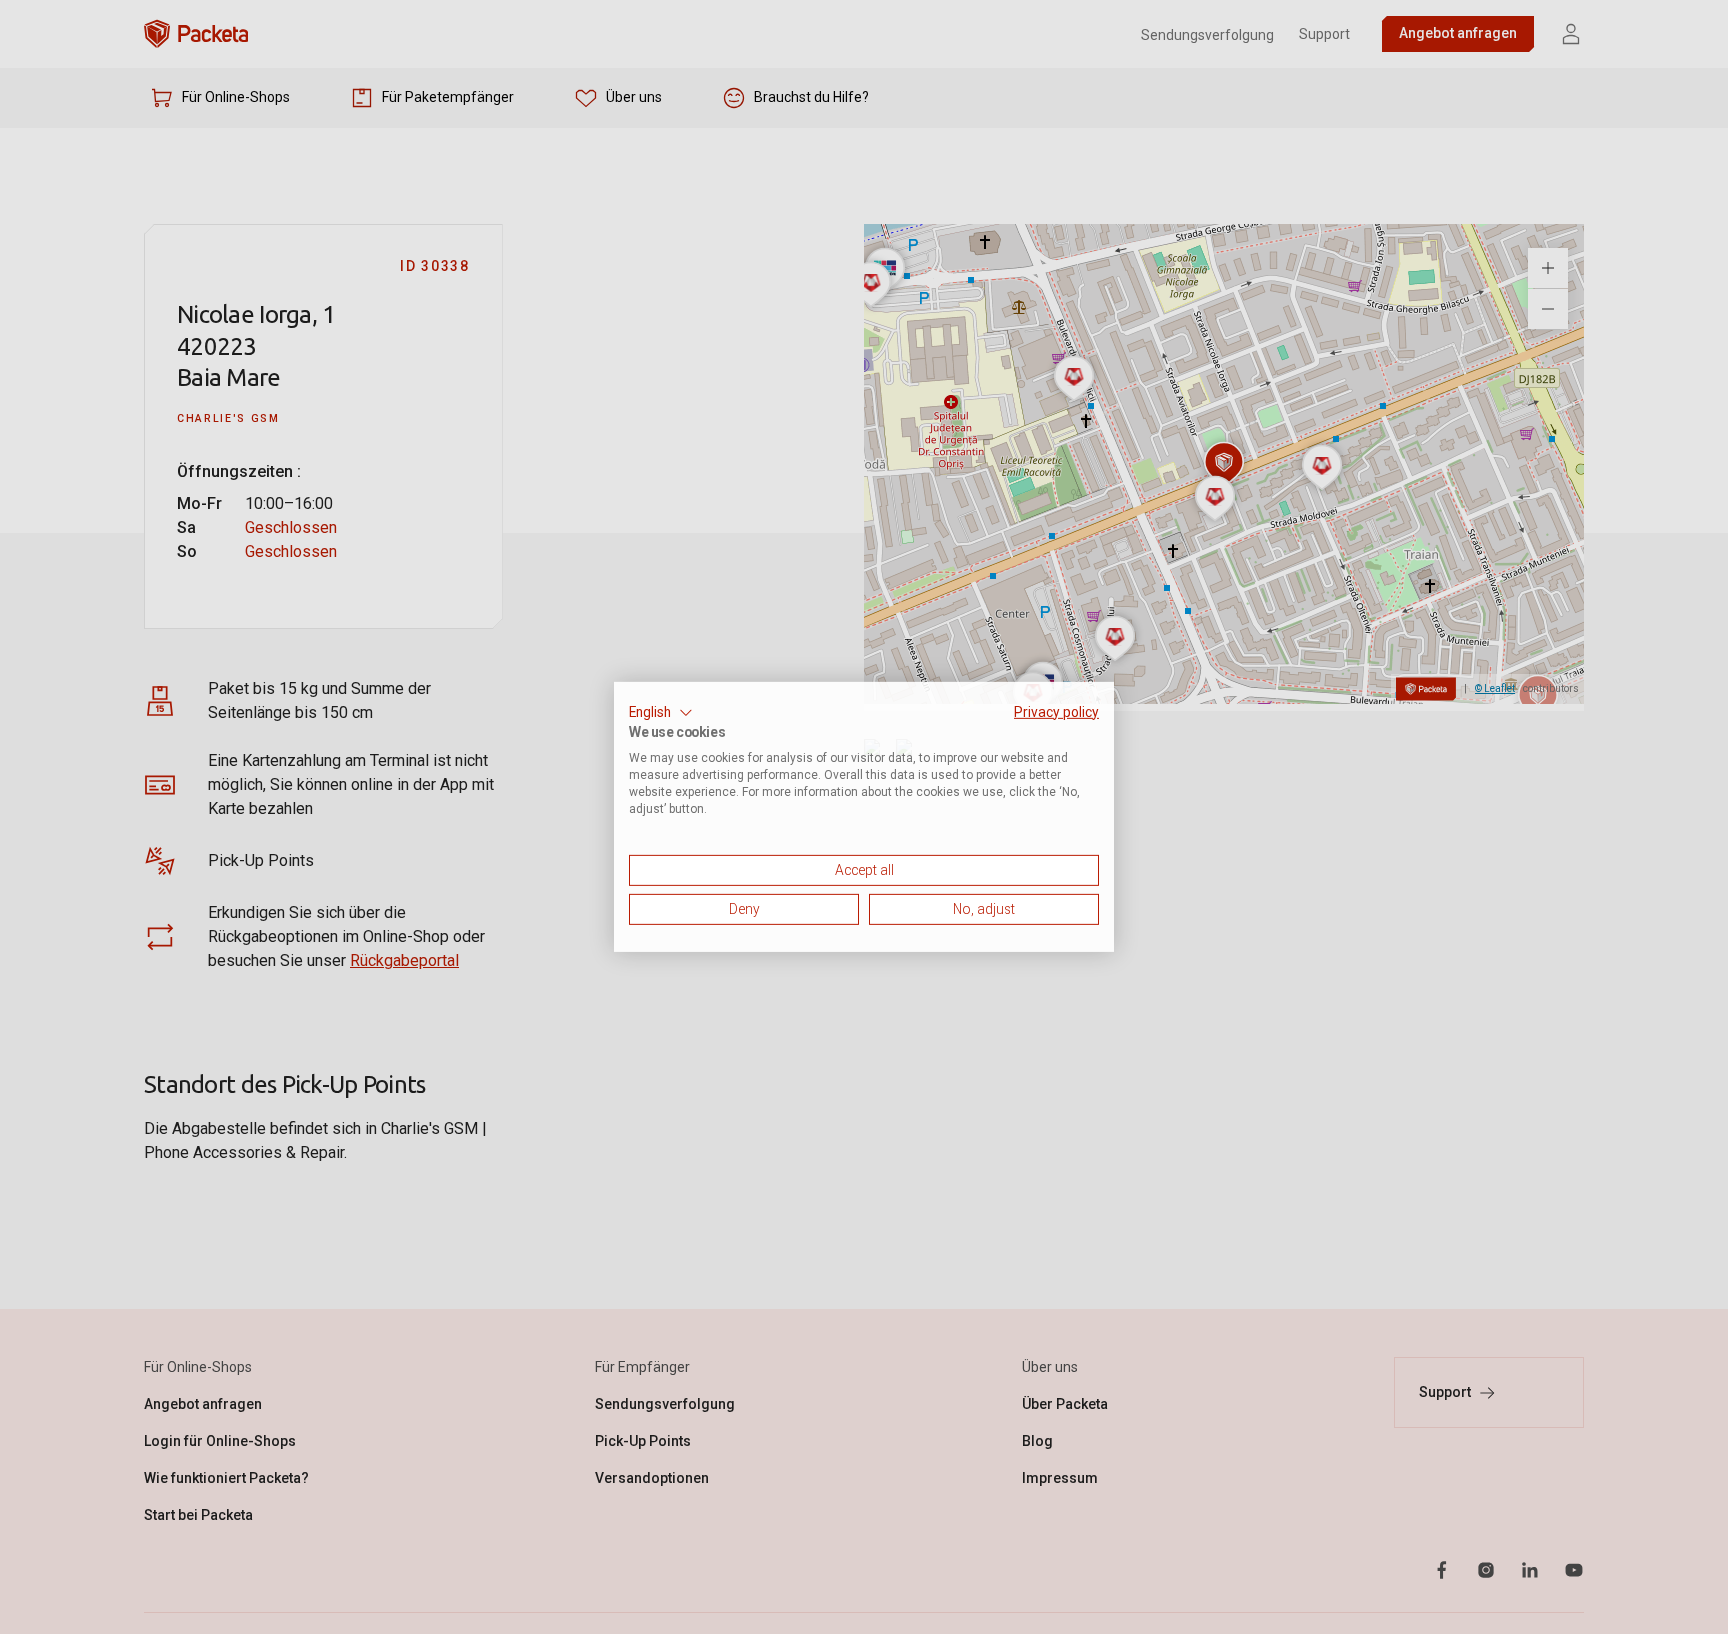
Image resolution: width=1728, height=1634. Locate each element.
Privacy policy (1056, 712)
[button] (661, 713)
